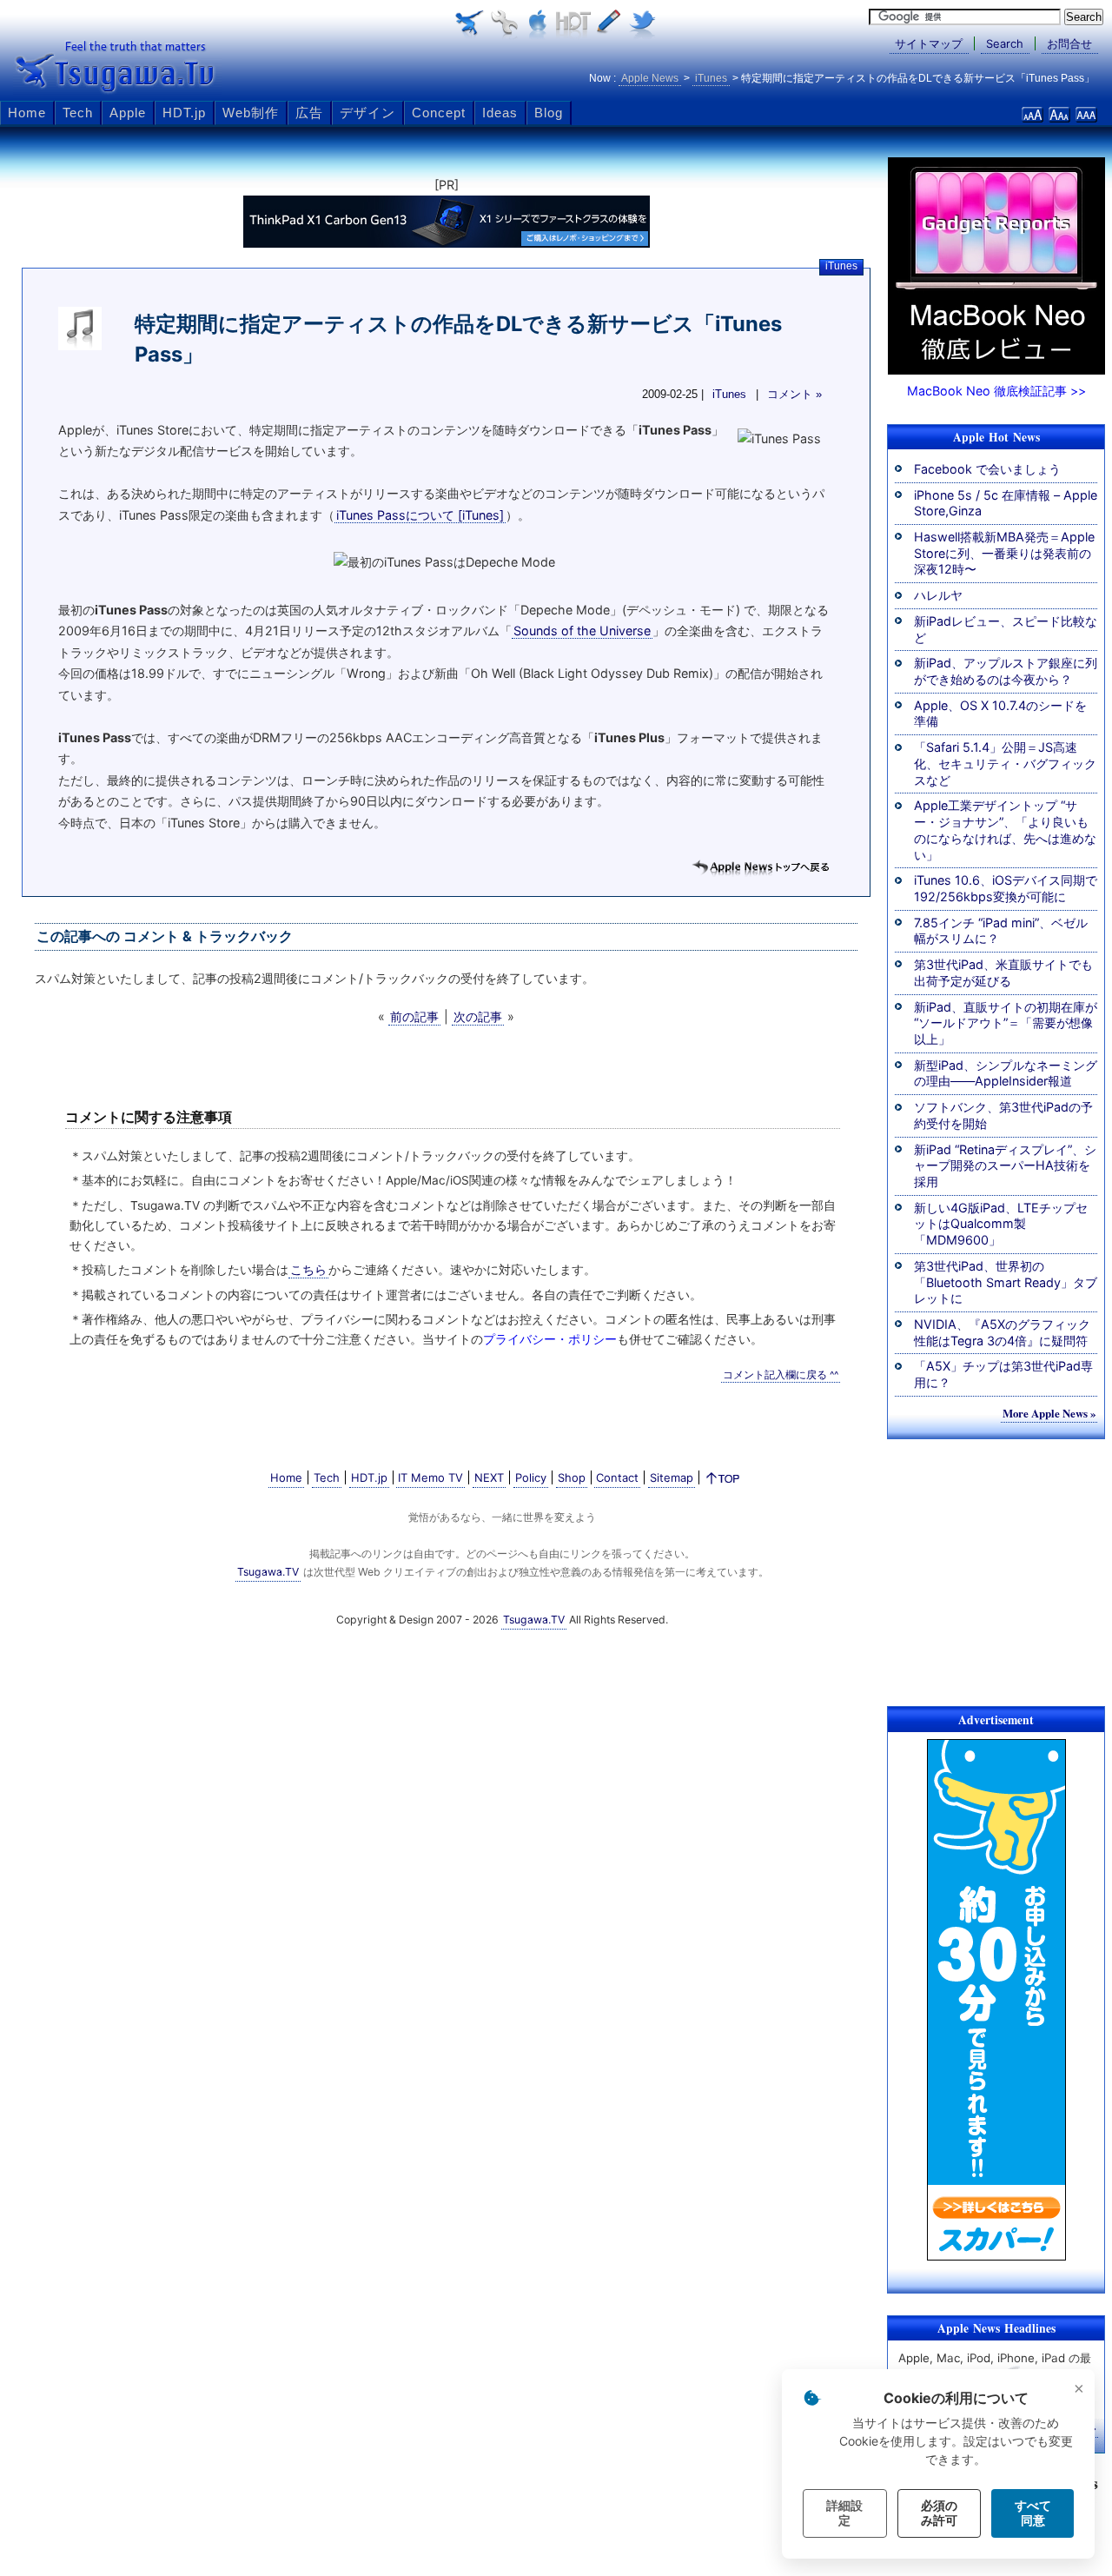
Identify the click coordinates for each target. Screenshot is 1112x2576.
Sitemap (672, 1477)
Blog (549, 113)
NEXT (489, 1477)
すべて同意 (1033, 2513)
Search (1005, 43)
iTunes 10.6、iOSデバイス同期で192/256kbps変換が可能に (1006, 888)
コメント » (794, 395)
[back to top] (723, 1481)
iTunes (841, 266)
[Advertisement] (996, 1570)
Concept (439, 113)
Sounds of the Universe (582, 631)
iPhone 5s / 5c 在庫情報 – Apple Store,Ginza (1006, 503)
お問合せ (1069, 43)
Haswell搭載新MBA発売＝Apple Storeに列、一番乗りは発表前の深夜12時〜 (1004, 553)
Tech (78, 113)
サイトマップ (929, 43)
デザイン (367, 113)
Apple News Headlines (996, 2328)
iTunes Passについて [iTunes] (420, 515)
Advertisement (996, 1720)
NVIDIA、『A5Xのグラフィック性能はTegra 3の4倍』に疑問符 (1002, 1332)
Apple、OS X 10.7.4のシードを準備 (1000, 714)
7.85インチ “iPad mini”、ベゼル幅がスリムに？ (1001, 931)
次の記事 (478, 1016)
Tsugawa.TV (117, 66)
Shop (572, 1477)
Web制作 (251, 113)
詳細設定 (844, 2513)
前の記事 (414, 1016)
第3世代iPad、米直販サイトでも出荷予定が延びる (1003, 973)
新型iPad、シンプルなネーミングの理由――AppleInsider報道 (1006, 1073)
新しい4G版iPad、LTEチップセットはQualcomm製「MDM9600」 (1001, 1224)
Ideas (500, 113)
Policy (531, 1477)
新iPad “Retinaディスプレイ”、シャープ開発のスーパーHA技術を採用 (1005, 1165)
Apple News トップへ (761, 868)
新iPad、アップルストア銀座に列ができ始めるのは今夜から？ (1006, 671)
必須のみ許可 (939, 2513)
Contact (617, 1477)
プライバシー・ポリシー (550, 1339)
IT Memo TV (430, 1477)
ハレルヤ (938, 595)
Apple (128, 113)
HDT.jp (184, 113)
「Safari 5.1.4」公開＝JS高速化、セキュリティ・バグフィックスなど (1005, 763)
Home (27, 113)
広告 (309, 113)
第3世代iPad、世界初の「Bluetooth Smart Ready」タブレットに (1006, 1282)
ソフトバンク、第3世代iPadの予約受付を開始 (1003, 1115)
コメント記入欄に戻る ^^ (781, 1375)
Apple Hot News (996, 437)
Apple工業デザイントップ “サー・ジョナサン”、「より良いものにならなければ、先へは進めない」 (1005, 830)
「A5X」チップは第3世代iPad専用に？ (1003, 1374)
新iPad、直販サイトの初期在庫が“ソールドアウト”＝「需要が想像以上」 (1006, 1023)
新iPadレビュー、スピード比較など (1006, 629)
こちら (308, 1270)
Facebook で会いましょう (987, 469)
